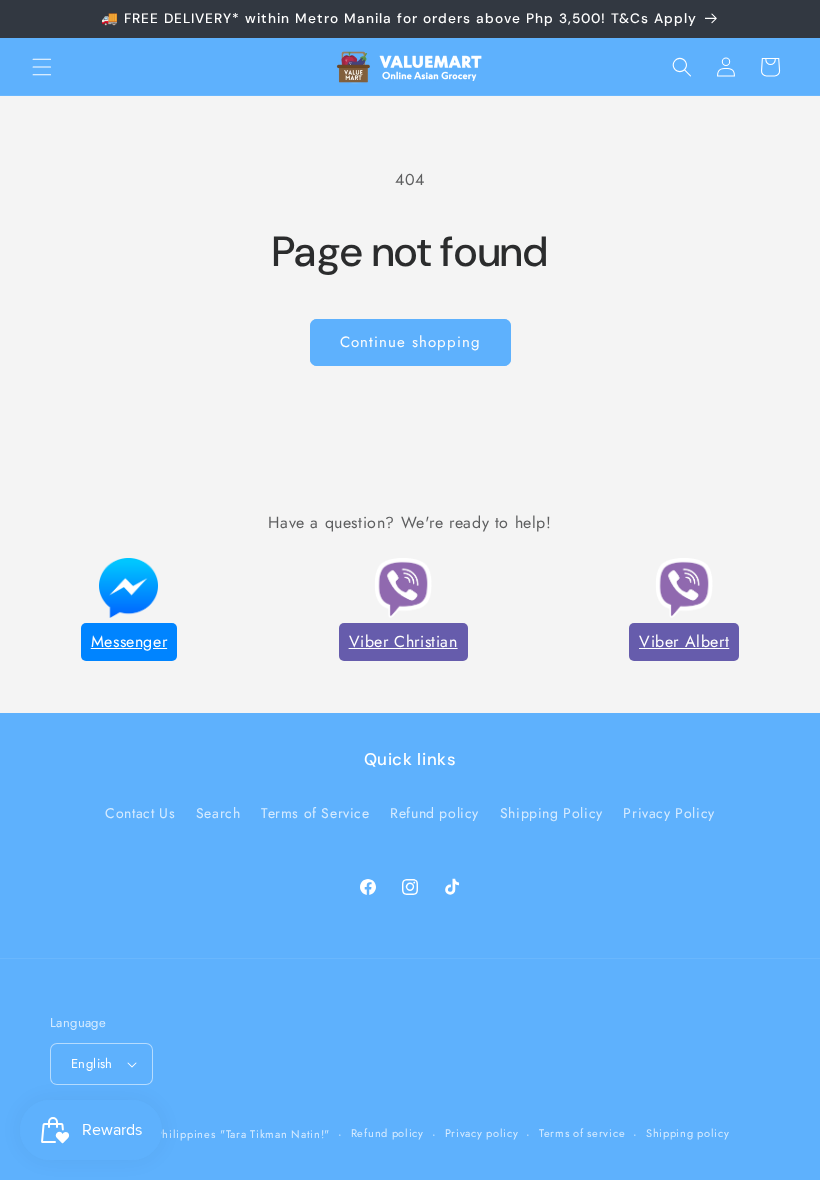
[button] (42, 67)
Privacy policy (482, 1133)
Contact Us (140, 813)
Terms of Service (315, 813)
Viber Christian (403, 641)
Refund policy (434, 813)
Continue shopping (410, 342)
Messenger (129, 641)
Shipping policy (688, 1133)
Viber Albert (684, 641)
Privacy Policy (668, 813)
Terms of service (582, 1133)
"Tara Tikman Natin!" (275, 1134)
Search (218, 813)
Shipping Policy (551, 813)
